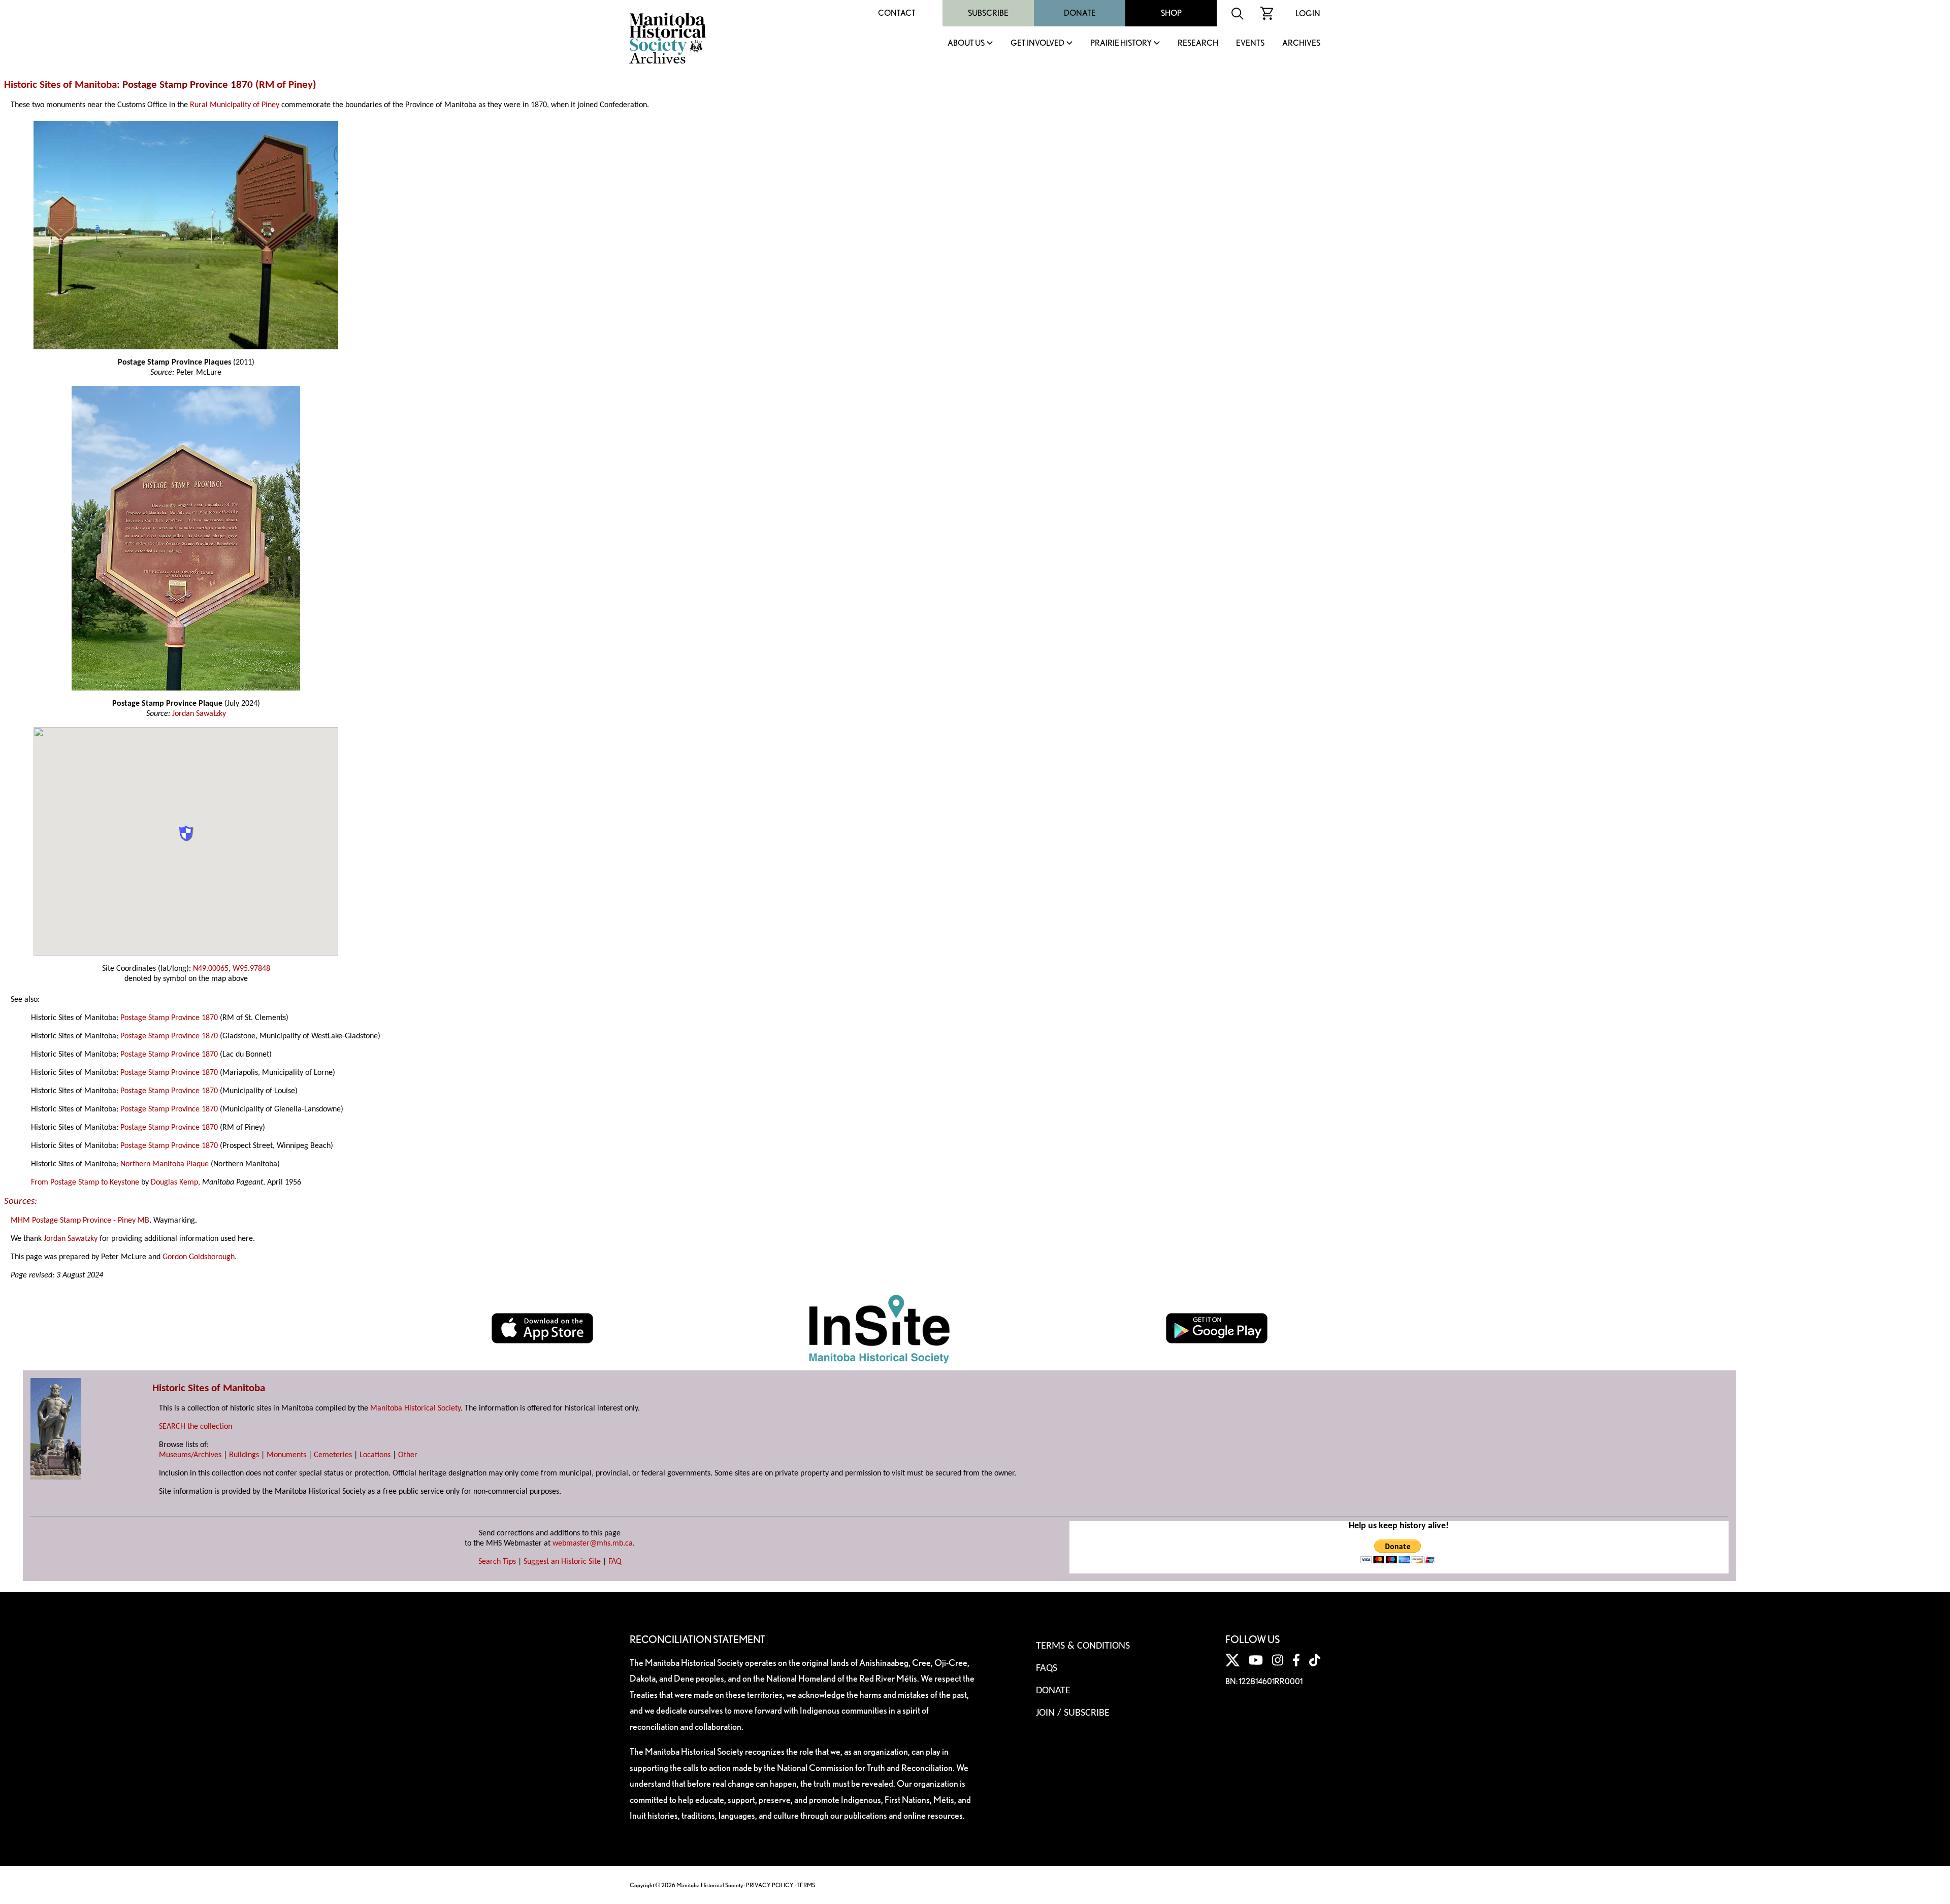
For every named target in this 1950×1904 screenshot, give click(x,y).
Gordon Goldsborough (199, 1257)
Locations (375, 1455)
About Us (966, 43)
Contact (897, 13)
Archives (1301, 43)
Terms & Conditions (1083, 1646)
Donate (1080, 13)
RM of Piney (286, 85)
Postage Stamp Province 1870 (169, 1018)
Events (1250, 43)
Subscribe (988, 13)
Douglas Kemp (174, 1183)
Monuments (286, 1455)
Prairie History (1121, 43)
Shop (1171, 13)
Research (1198, 43)
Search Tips (497, 1562)
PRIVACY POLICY (770, 1885)
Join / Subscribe (1073, 1713)
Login (1308, 13)
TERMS (806, 1885)
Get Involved (1037, 43)
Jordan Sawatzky (199, 714)
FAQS (1047, 1668)
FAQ (615, 1562)
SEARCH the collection (196, 1427)
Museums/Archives (190, 1455)
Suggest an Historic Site (562, 1562)
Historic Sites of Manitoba (60, 85)
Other (408, 1455)
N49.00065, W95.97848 (232, 969)
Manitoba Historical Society (415, 1408)
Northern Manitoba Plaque (165, 1164)
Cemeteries (333, 1455)
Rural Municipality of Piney (235, 105)
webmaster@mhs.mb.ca (593, 1544)
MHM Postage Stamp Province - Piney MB (80, 1221)
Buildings (244, 1455)
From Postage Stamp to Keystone (85, 1183)
